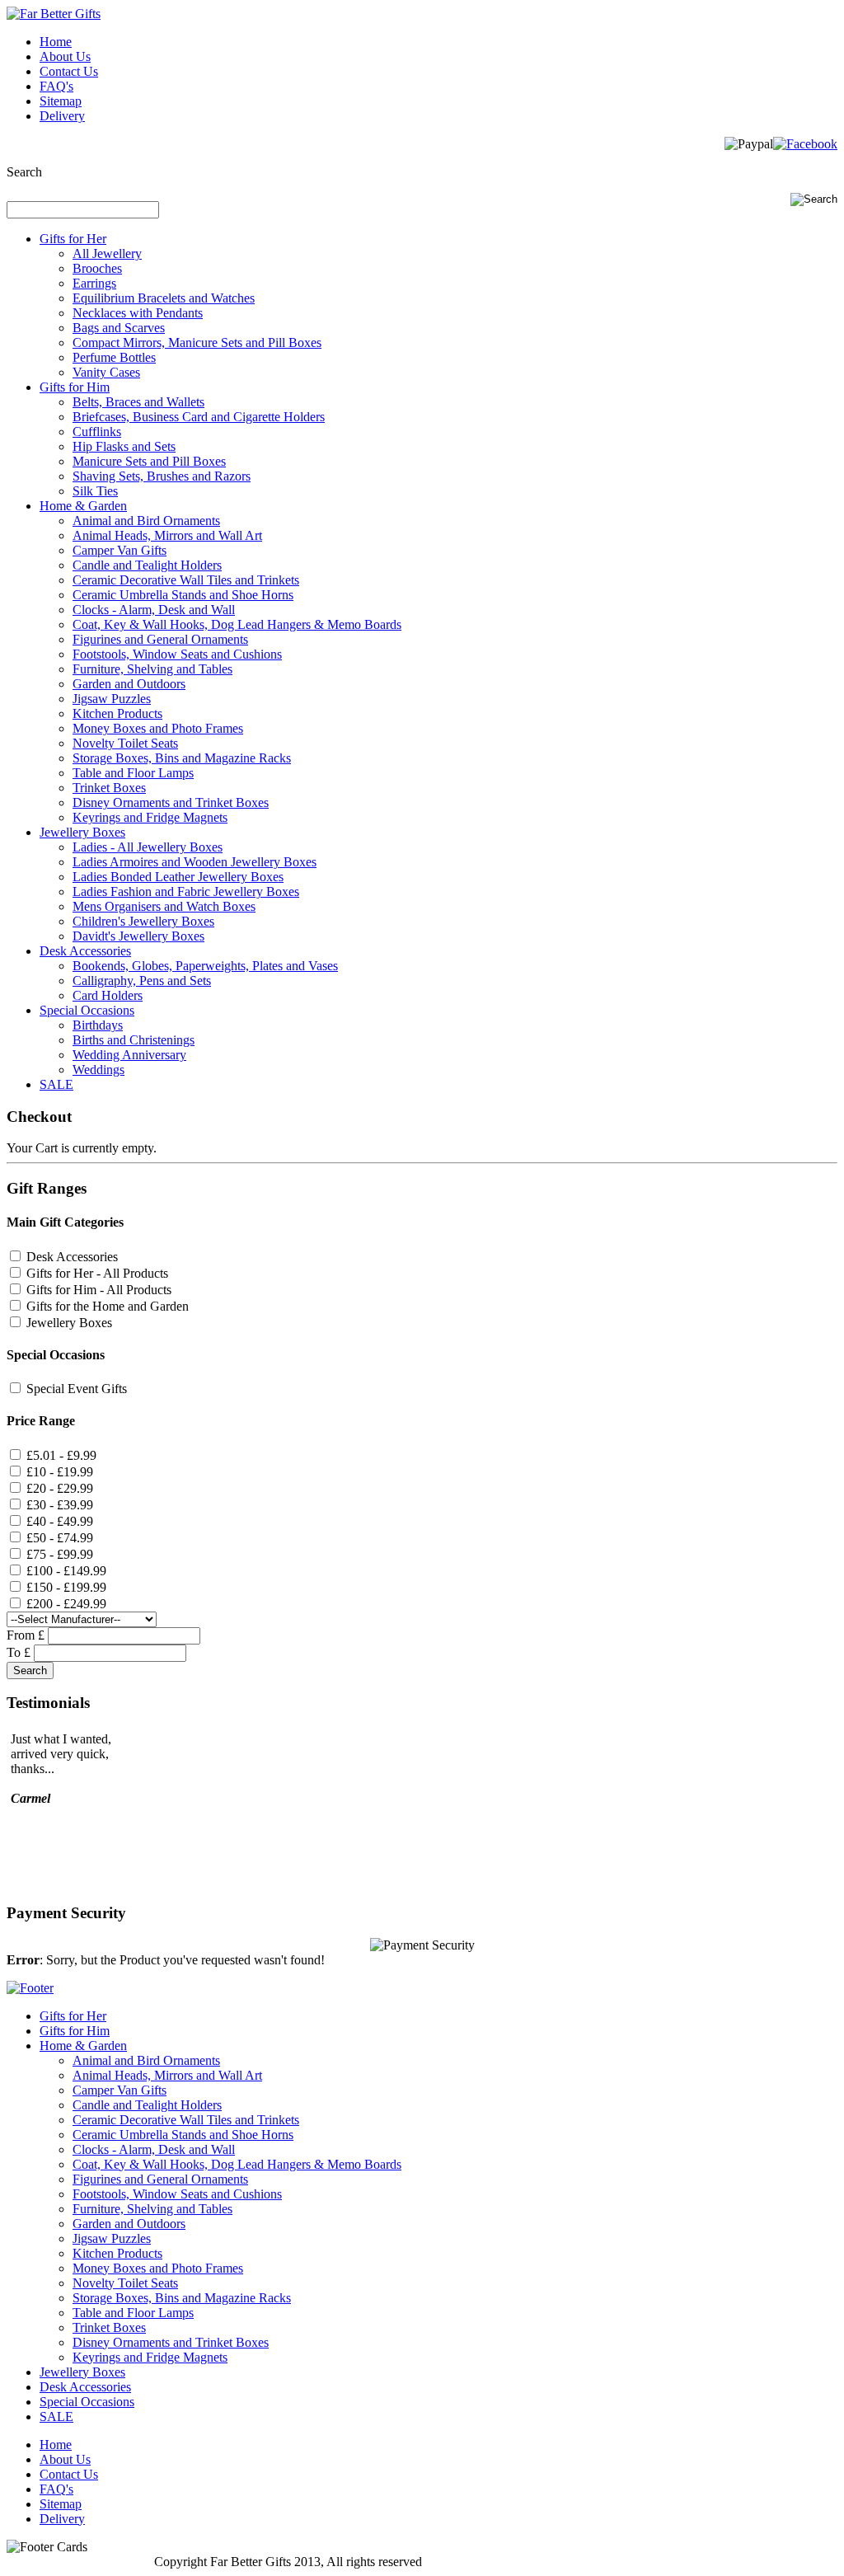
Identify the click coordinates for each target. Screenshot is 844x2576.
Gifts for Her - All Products (97, 1273)
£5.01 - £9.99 (61, 1455)
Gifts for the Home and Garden (108, 1306)
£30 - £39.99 (60, 1505)
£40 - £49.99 (60, 1521)
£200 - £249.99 (66, 1604)
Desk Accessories (72, 1257)
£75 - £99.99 (60, 1554)
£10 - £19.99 (60, 1472)
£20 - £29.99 (60, 1488)
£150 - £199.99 (66, 1587)
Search (24, 172)
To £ (19, 1652)
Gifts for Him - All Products (99, 1290)
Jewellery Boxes (69, 1323)
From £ (26, 1635)
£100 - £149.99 (66, 1571)
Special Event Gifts (77, 1389)
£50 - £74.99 (60, 1538)
